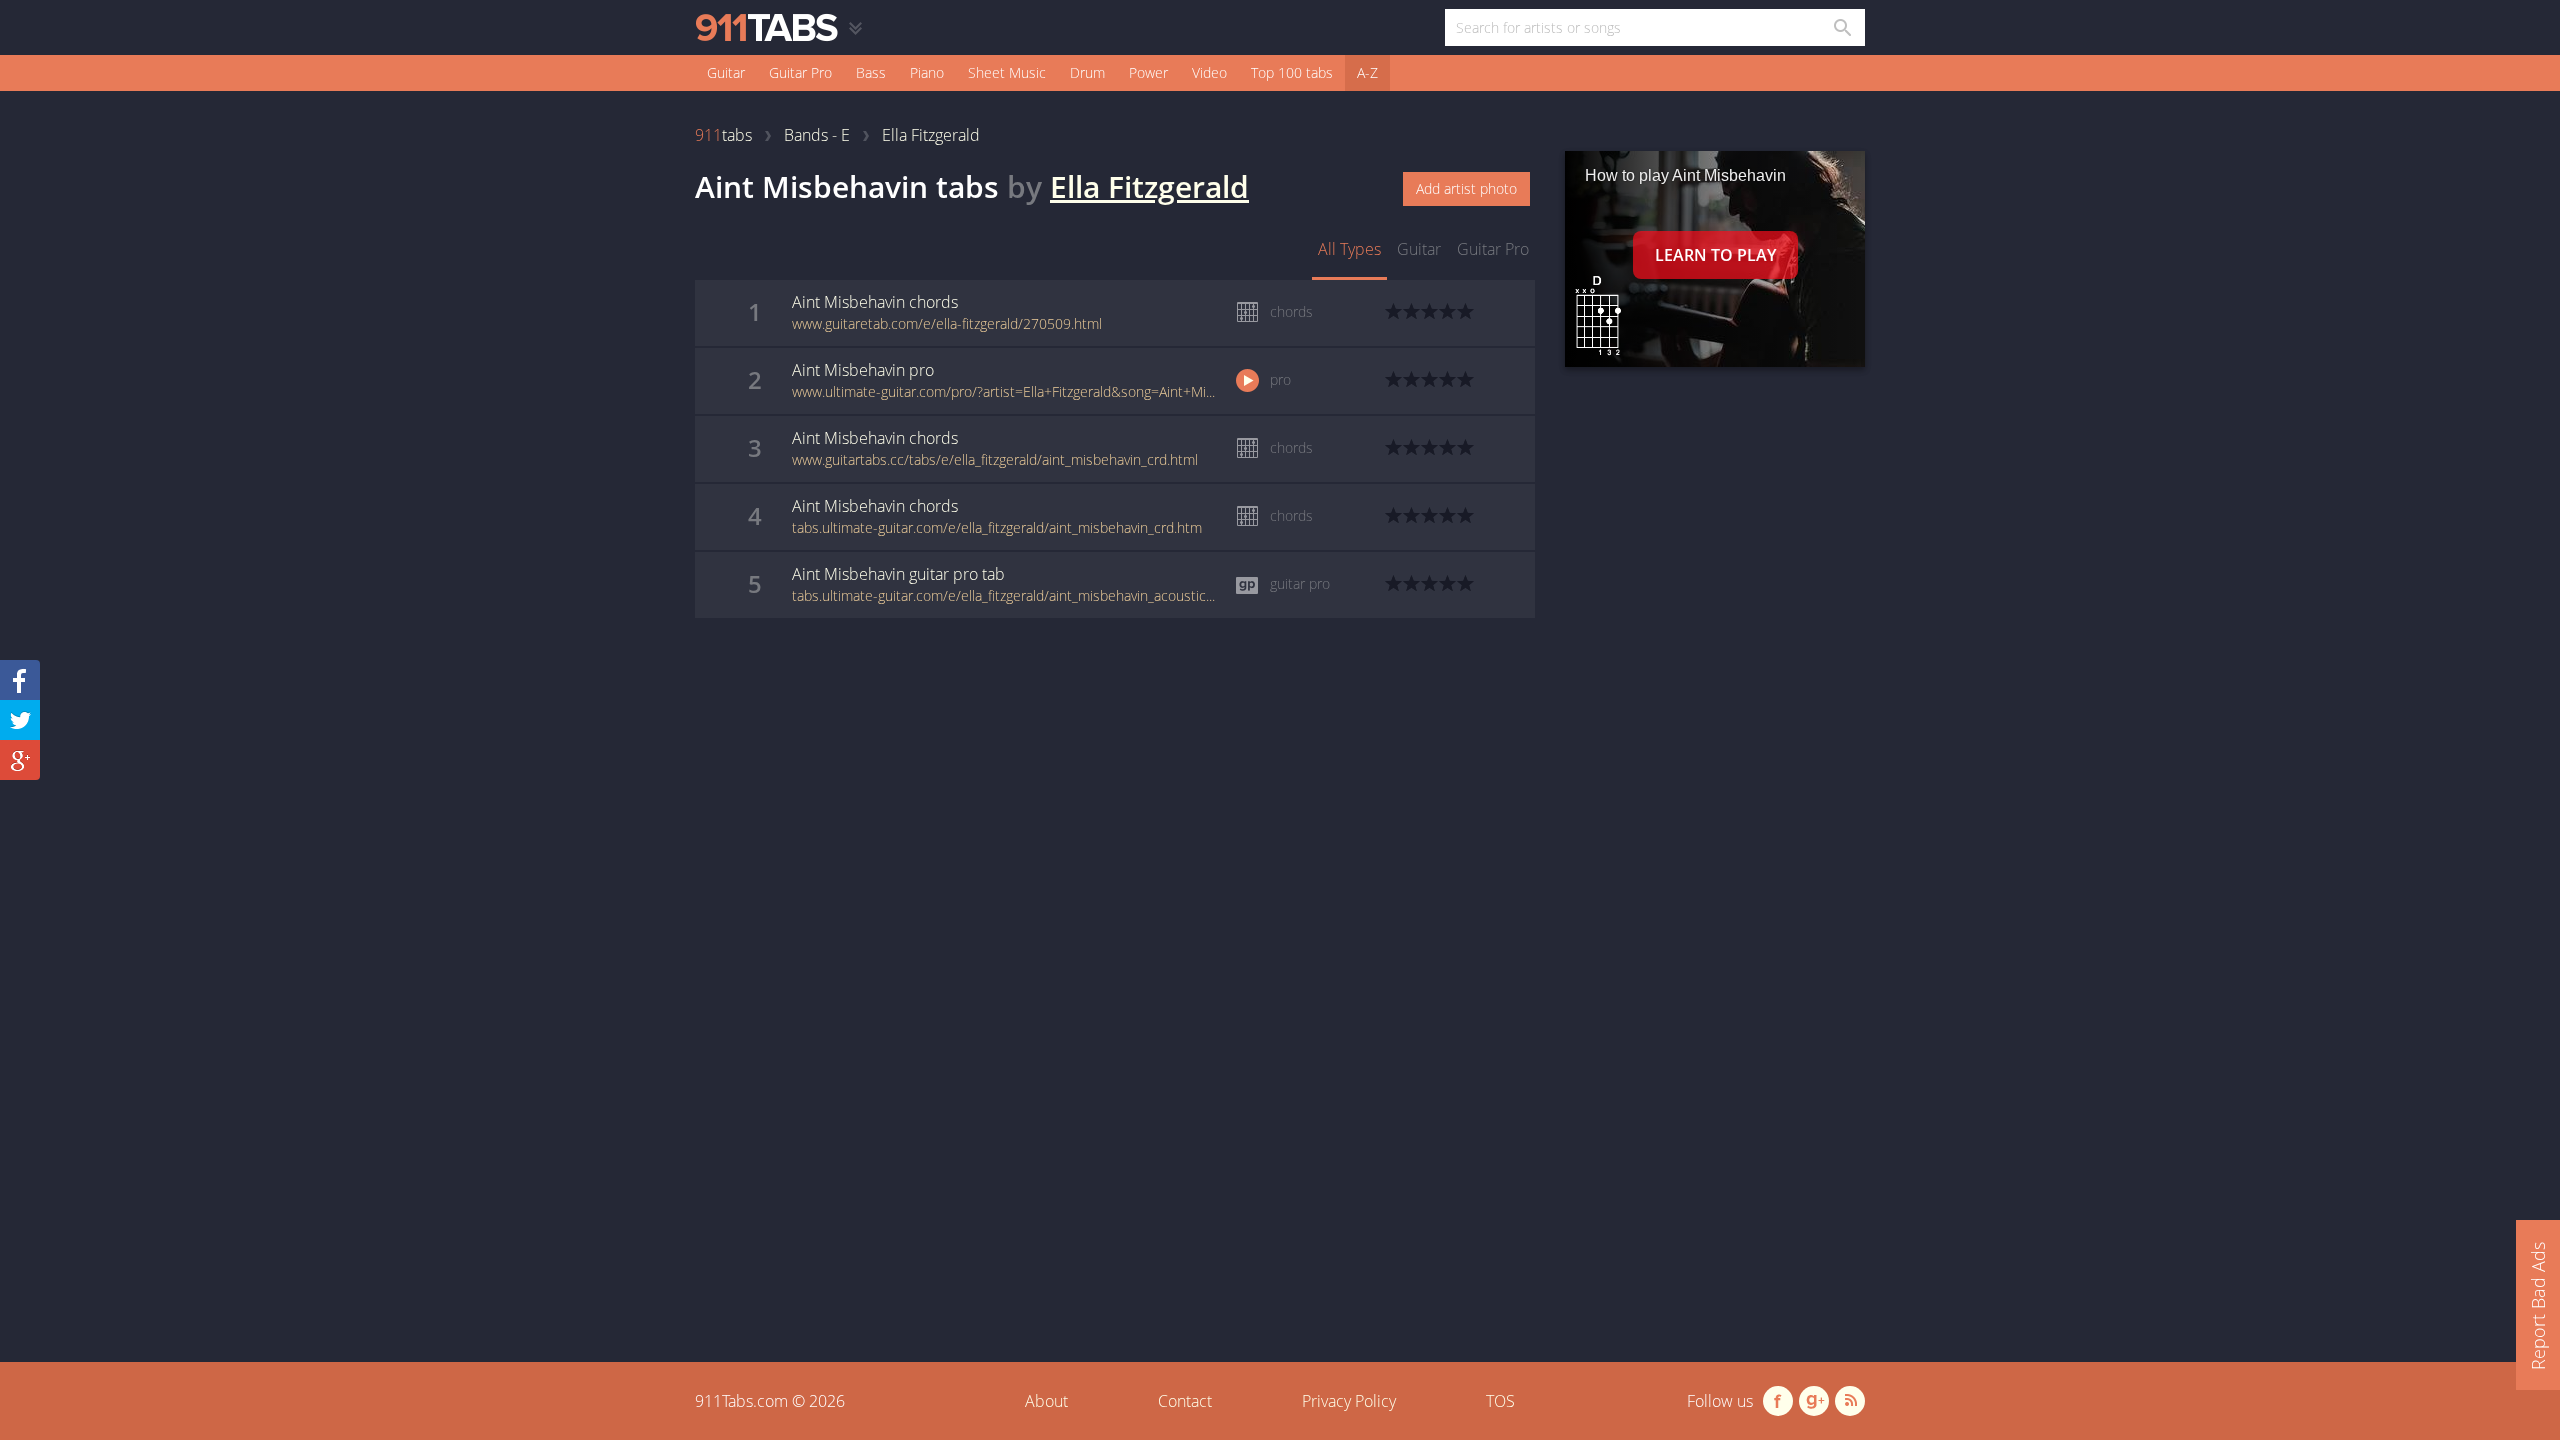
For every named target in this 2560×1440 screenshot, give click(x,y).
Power (1148, 72)
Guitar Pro (800, 72)
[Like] (20, 680)
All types (1349, 249)
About (1046, 1401)
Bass (871, 72)
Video (1209, 72)
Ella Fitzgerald (1149, 186)
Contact (1185, 1401)
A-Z (1367, 72)
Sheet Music (1007, 72)
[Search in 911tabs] (1841, 27)
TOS (1500, 1401)
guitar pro (1493, 249)
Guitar (726, 72)
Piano (927, 72)
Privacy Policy (1349, 1401)
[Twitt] (20, 720)
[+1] (20, 760)
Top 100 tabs (1292, 72)
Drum (1087, 72)
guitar (1419, 249)
